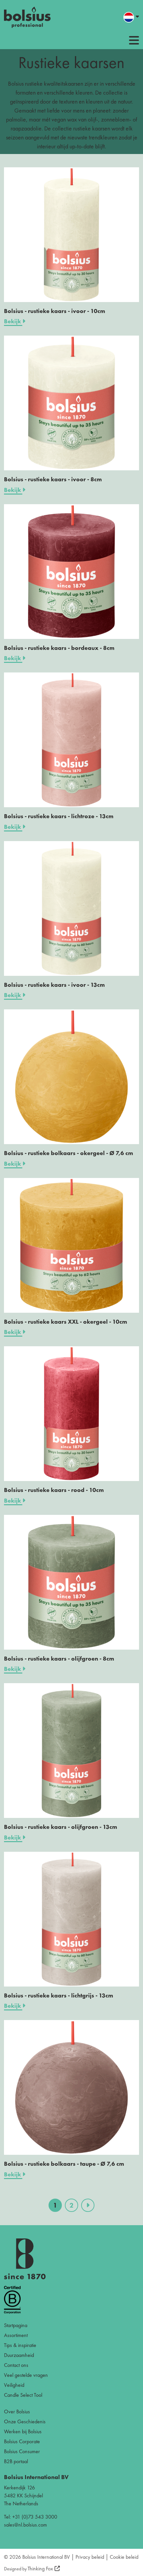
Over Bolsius (17, 2412)
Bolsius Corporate (22, 2441)
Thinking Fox (40, 2569)
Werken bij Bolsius (23, 2431)
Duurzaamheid (19, 2355)
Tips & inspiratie (20, 2345)
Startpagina (16, 2325)
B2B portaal (16, 2461)
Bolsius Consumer (22, 2451)
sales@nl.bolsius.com (25, 2525)
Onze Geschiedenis (25, 2421)
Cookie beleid (124, 2557)
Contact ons (16, 2365)
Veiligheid (14, 2385)
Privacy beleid (90, 2557)
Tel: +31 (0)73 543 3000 (31, 2517)
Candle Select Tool (23, 2395)
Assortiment (16, 2335)
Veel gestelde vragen (26, 2375)
